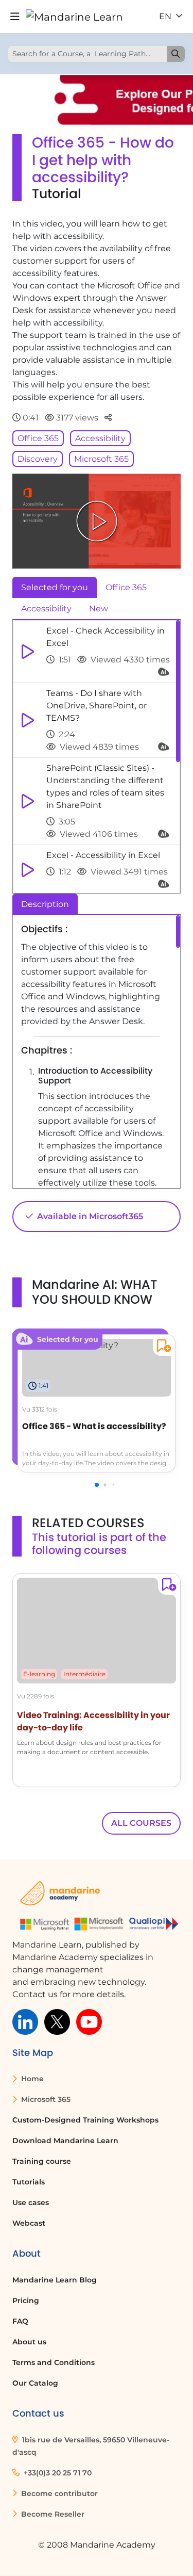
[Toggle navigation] (15, 17)
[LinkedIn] (25, 2021)
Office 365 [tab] (126, 587)
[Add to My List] (162, 1347)
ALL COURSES (141, 1823)
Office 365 (38, 438)
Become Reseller (52, 2514)
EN (166, 16)
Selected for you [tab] (55, 587)
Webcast (29, 2223)
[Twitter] (57, 2021)
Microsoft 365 (101, 459)
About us (29, 2342)
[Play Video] (97, 521)
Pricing (26, 2300)
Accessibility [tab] (46, 609)
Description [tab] (45, 904)
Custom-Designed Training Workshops (85, 2120)
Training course (42, 2161)
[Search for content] (176, 54)
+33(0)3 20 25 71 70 (57, 2473)
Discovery (38, 459)
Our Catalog (35, 2383)
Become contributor (58, 2493)
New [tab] (99, 609)
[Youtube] (89, 2021)
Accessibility (100, 438)
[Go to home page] (74, 17)
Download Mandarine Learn (65, 2141)
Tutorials (29, 2182)
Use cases (31, 2202)
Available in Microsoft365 (89, 1216)
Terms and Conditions (54, 2362)
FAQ (20, 2321)
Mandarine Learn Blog (55, 2280)
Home (31, 2079)
